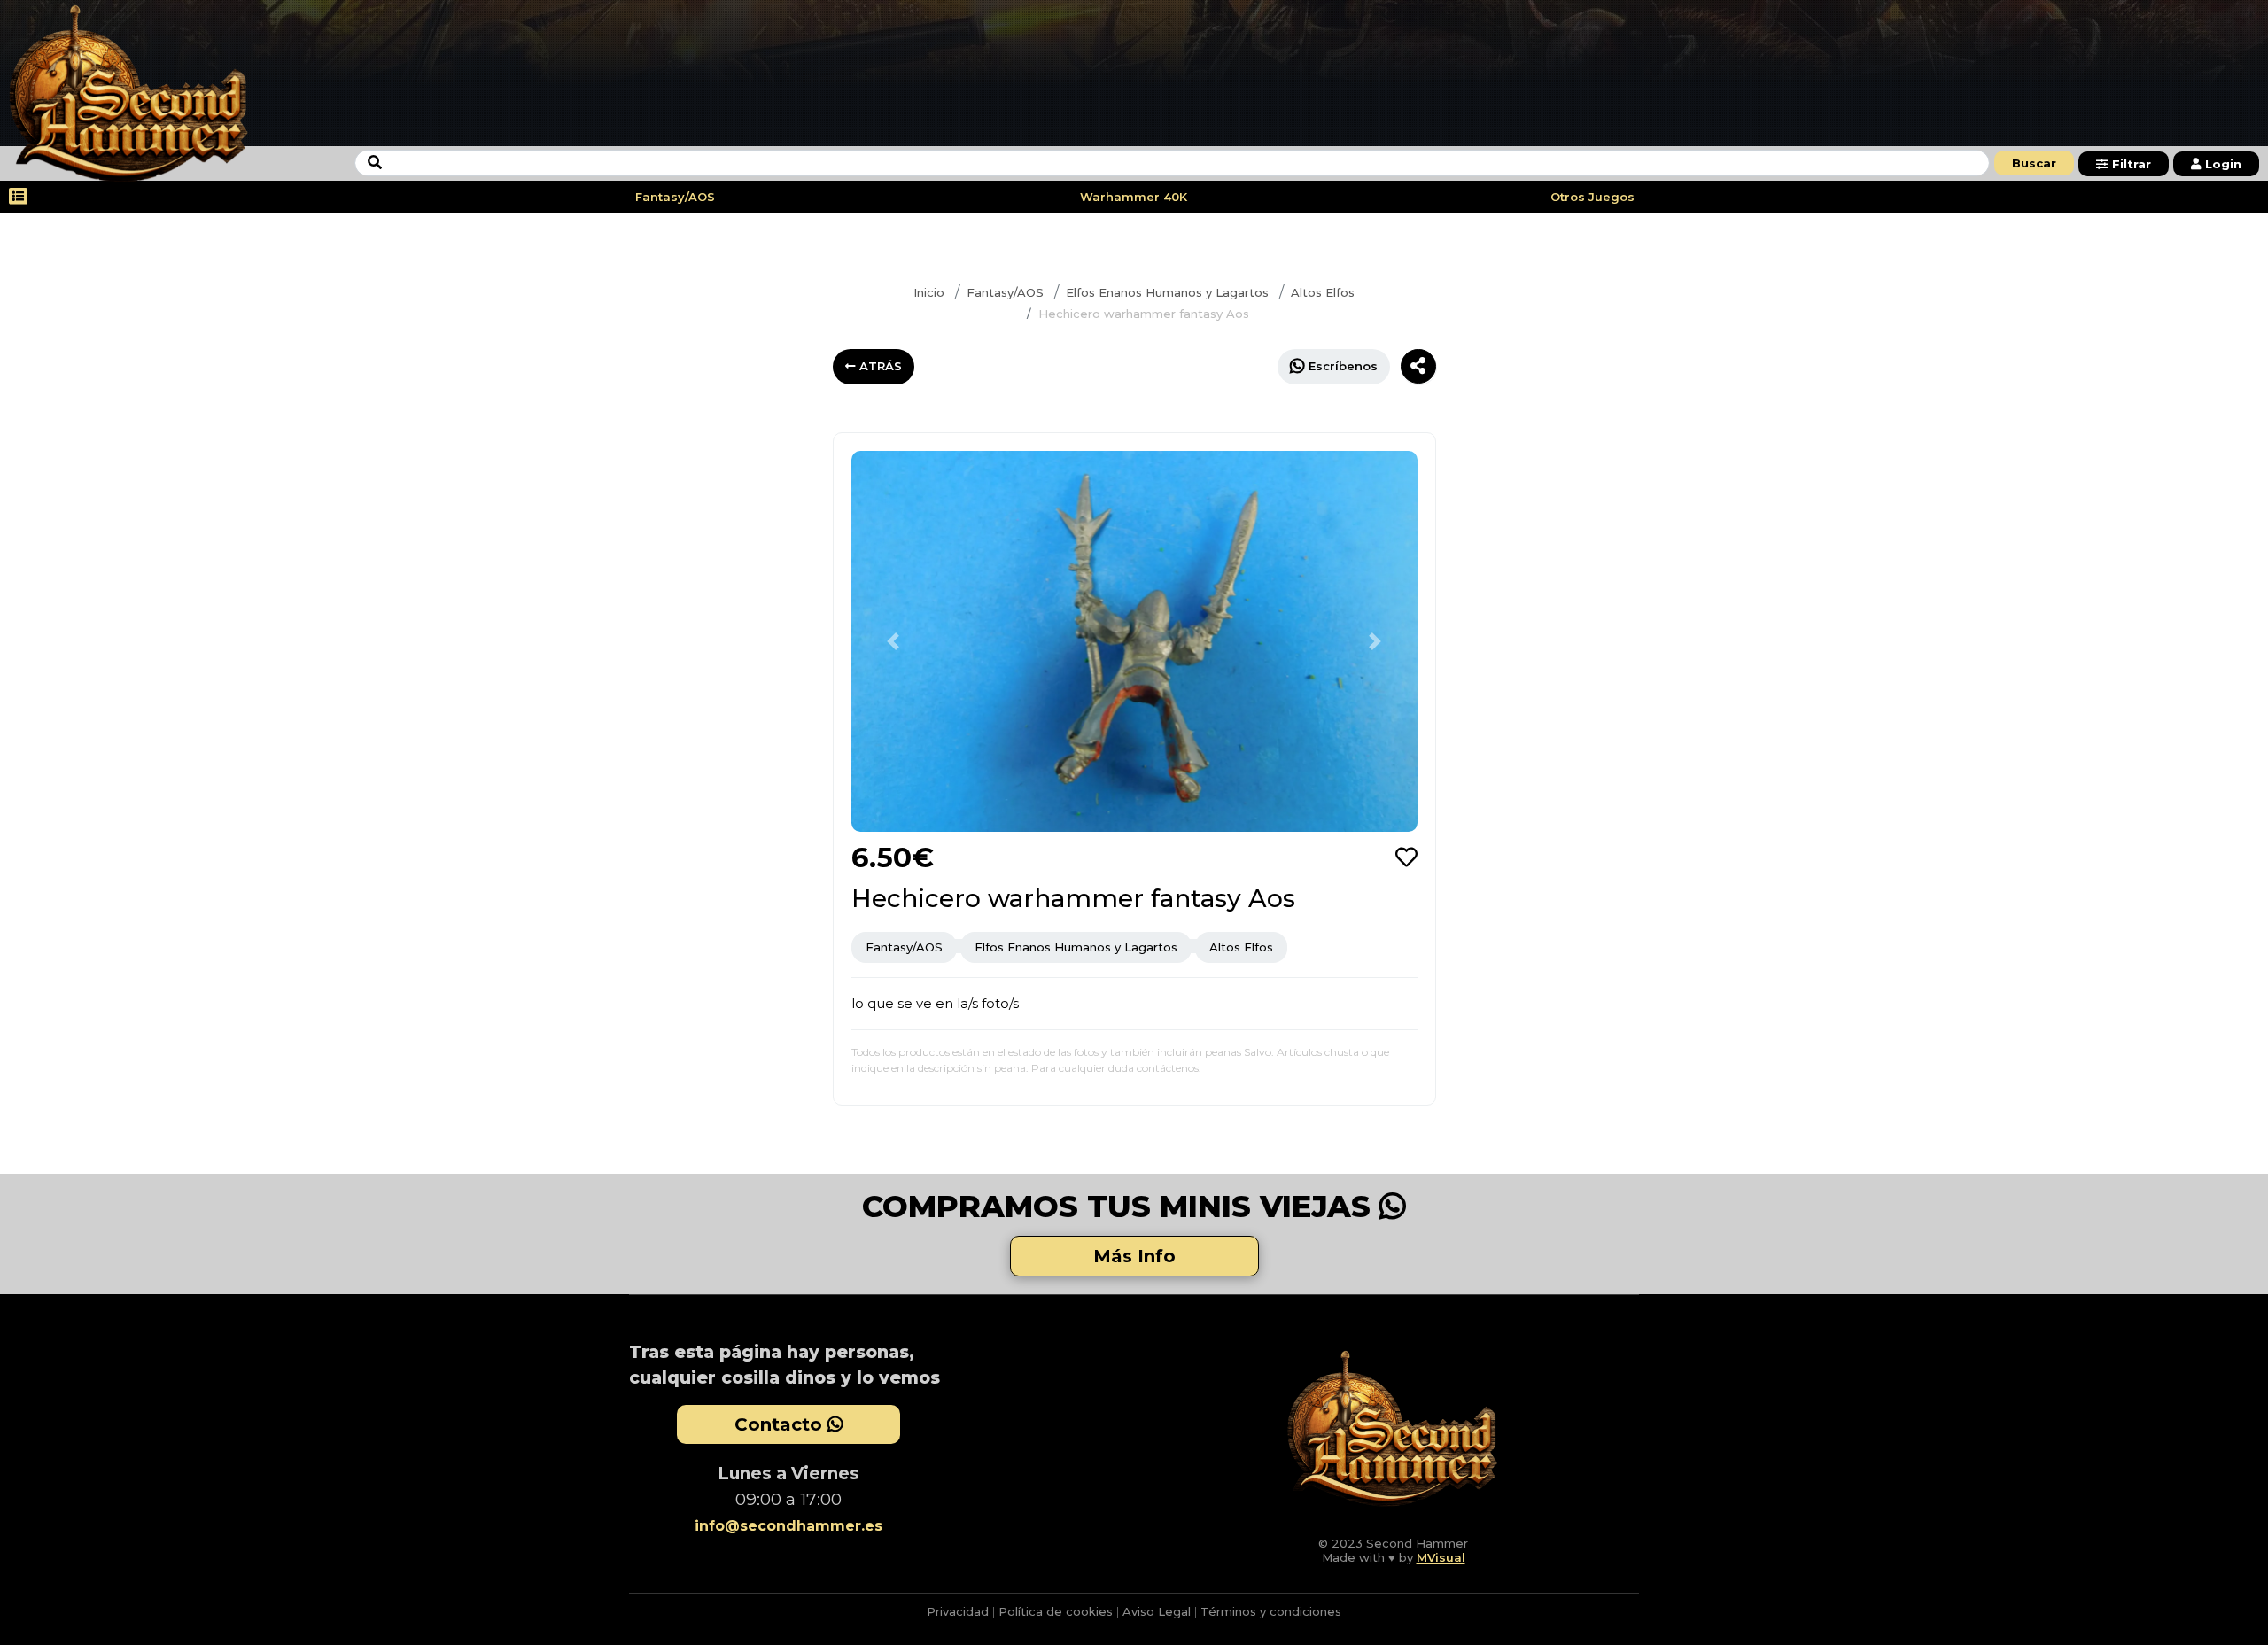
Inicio (929, 292)
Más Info (1134, 1256)
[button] (894, 641)
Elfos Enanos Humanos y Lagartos (1167, 292)
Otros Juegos (1592, 197)
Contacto (781, 1424)
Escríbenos (1343, 366)
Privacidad (958, 1611)
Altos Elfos (1323, 292)
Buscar (2034, 163)
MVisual (1441, 1557)
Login (2223, 164)
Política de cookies (1056, 1611)
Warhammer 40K (1134, 197)
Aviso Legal (1157, 1611)
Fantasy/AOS (675, 197)
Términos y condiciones (1271, 1611)
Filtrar (2132, 164)
